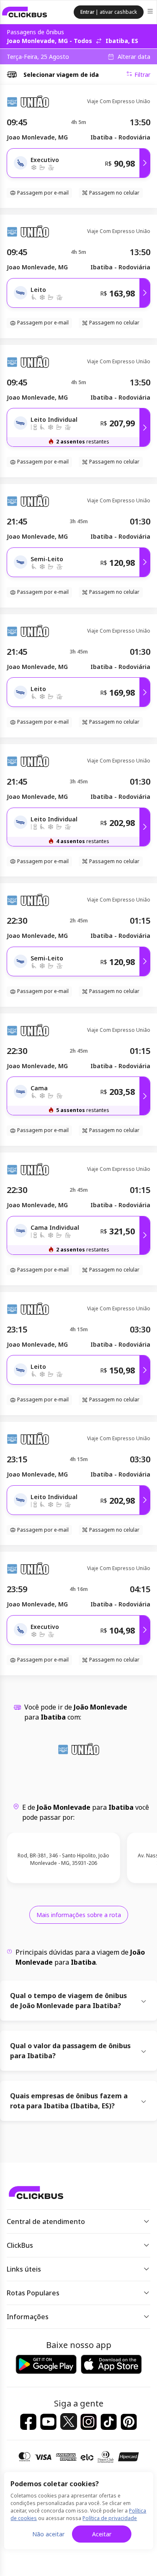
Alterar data (134, 57)
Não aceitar (48, 2534)
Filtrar (142, 75)
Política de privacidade (110, 2518)
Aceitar (102, 2534)
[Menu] (151, 12)
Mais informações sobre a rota (79, 1915)
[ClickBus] (25, 12)
